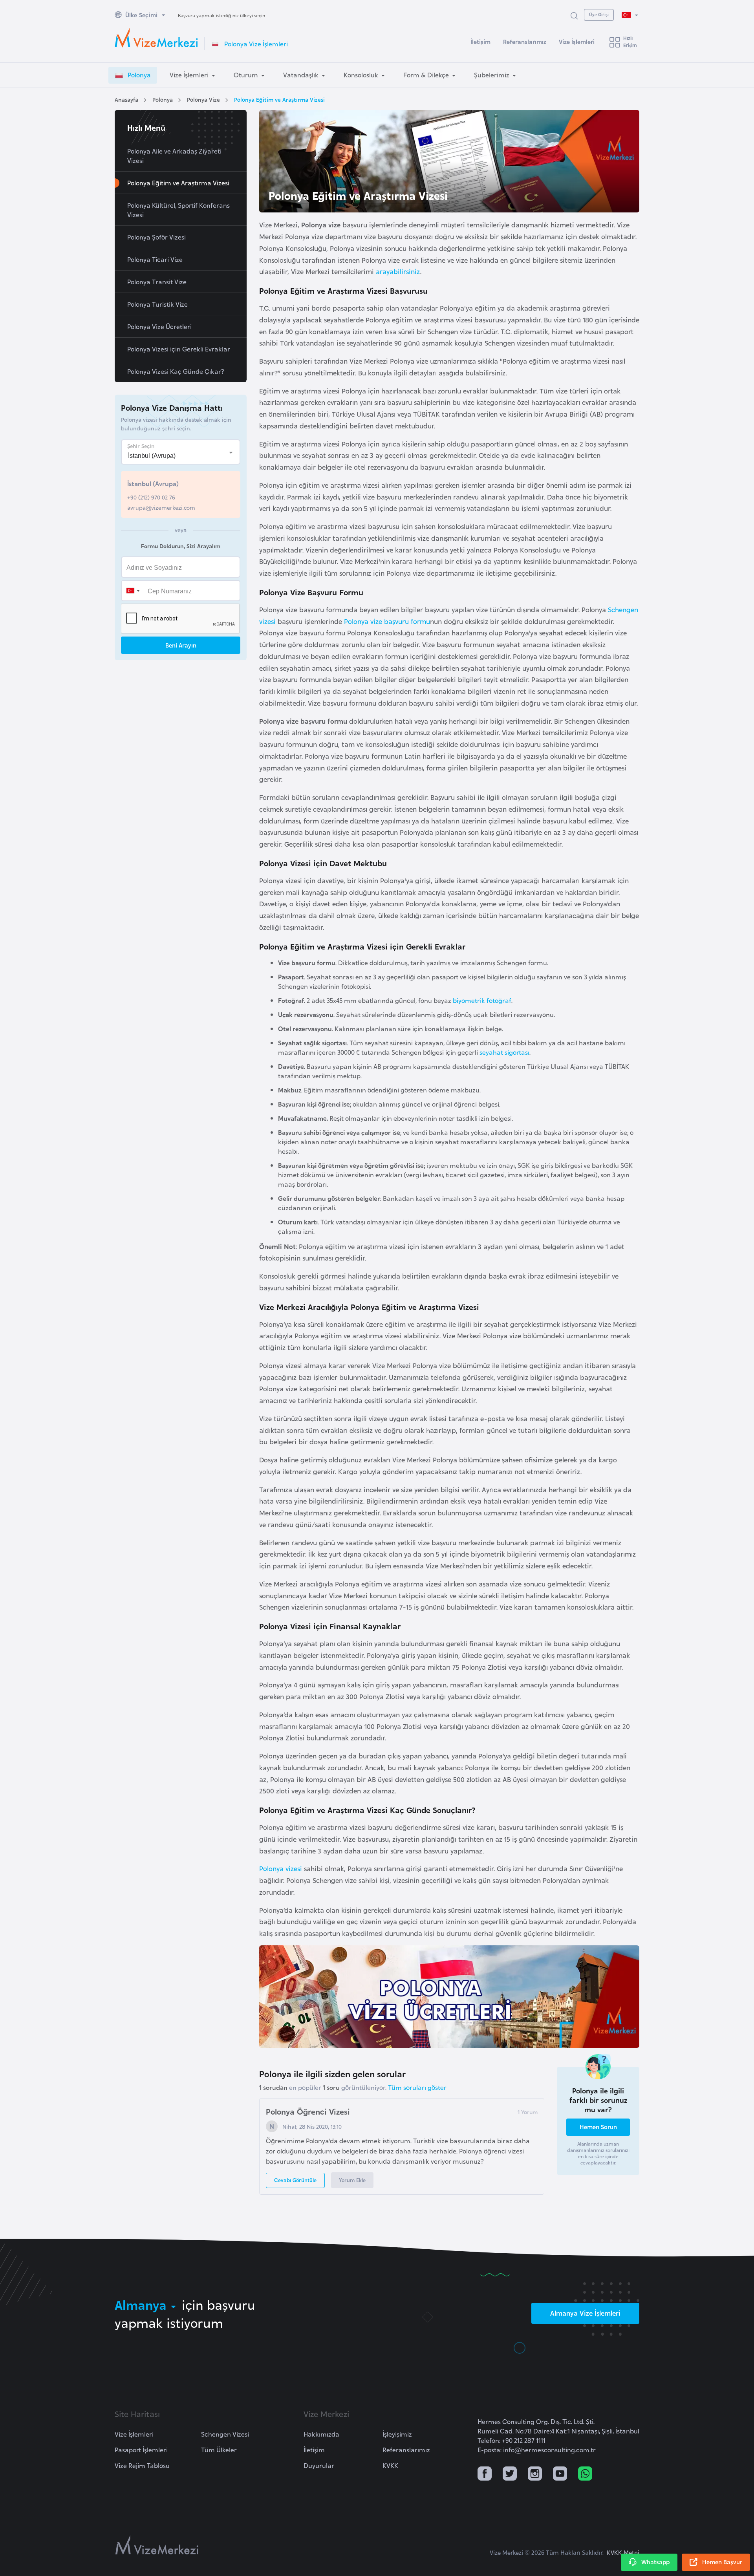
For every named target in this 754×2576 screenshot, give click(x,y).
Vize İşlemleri (577, 41)
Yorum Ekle (352, 2180)
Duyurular (319, 2465)
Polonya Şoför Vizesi (156, 237)
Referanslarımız (525, 41)
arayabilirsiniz (398, 271)
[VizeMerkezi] (157, 2545)
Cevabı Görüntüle (295, 2180)
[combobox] (133, 591)
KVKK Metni (623, 2552)
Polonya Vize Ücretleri (159, 326)
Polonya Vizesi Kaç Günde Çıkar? (176, 371)
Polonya (163, 99)
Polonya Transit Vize (157, 282)
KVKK (390, 2465)
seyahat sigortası (504, 1052)
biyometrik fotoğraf (482, 1000)
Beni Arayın (181, 645)
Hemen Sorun (598, 2127)
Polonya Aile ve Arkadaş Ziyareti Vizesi (174, 156)
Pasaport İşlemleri (141, 2450)
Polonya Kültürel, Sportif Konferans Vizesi (178, 210)
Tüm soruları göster (417, 2087)
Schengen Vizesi (225, 2434)
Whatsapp (655, 2562)
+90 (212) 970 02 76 (151, 497)
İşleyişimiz (397, 2434)
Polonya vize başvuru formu (387, 621)
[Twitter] (510, 2474)
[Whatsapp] (585, 2474)
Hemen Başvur (722, 2562)
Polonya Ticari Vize (155, 259)
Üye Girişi (599, 14)
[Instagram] (535, 2474)
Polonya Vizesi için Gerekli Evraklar (179, 349)
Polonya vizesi (281, 1868)
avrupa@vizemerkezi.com (161, 507)
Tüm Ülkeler (219, 2450)
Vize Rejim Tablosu (142, 2465)
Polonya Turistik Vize (157, 304)
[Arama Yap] (574, 15)
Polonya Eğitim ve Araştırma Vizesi (279, 99)
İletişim (480, 41)
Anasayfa (126, 99)
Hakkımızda (321, 2434)
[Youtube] (560, 2474)
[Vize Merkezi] (156, 38)
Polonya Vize (203, 99)
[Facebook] (485, 2474)
